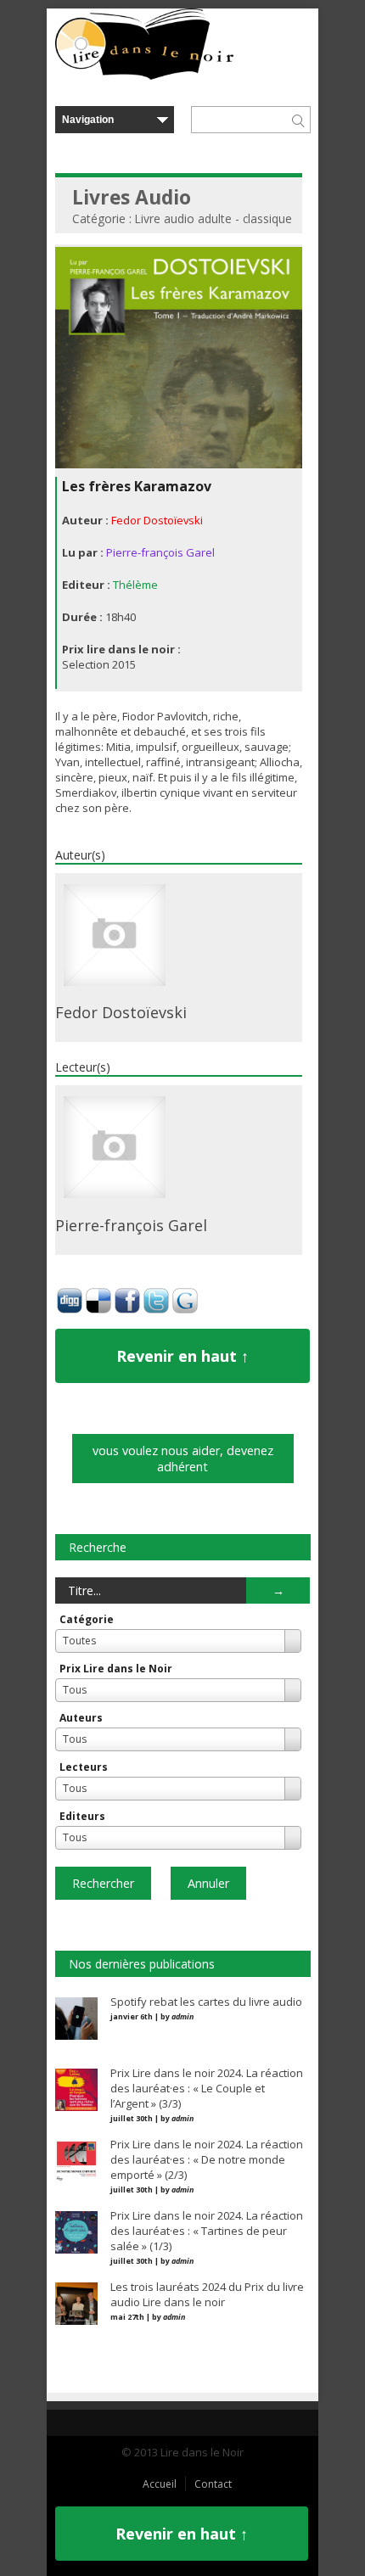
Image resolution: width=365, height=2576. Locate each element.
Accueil (160, 2484)
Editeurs (82, 1816)
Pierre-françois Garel (160, 552)
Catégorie (87, 1619)
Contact (213, 2484)
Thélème (135, 585)
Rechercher (103, 1883)
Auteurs (81, 1718)
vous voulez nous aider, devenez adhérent (183, 1459)
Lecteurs (84, 1767)
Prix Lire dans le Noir (116, 1669)
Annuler (208, 1883)
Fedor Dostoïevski (157, 520)
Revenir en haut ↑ (182, 1356)
